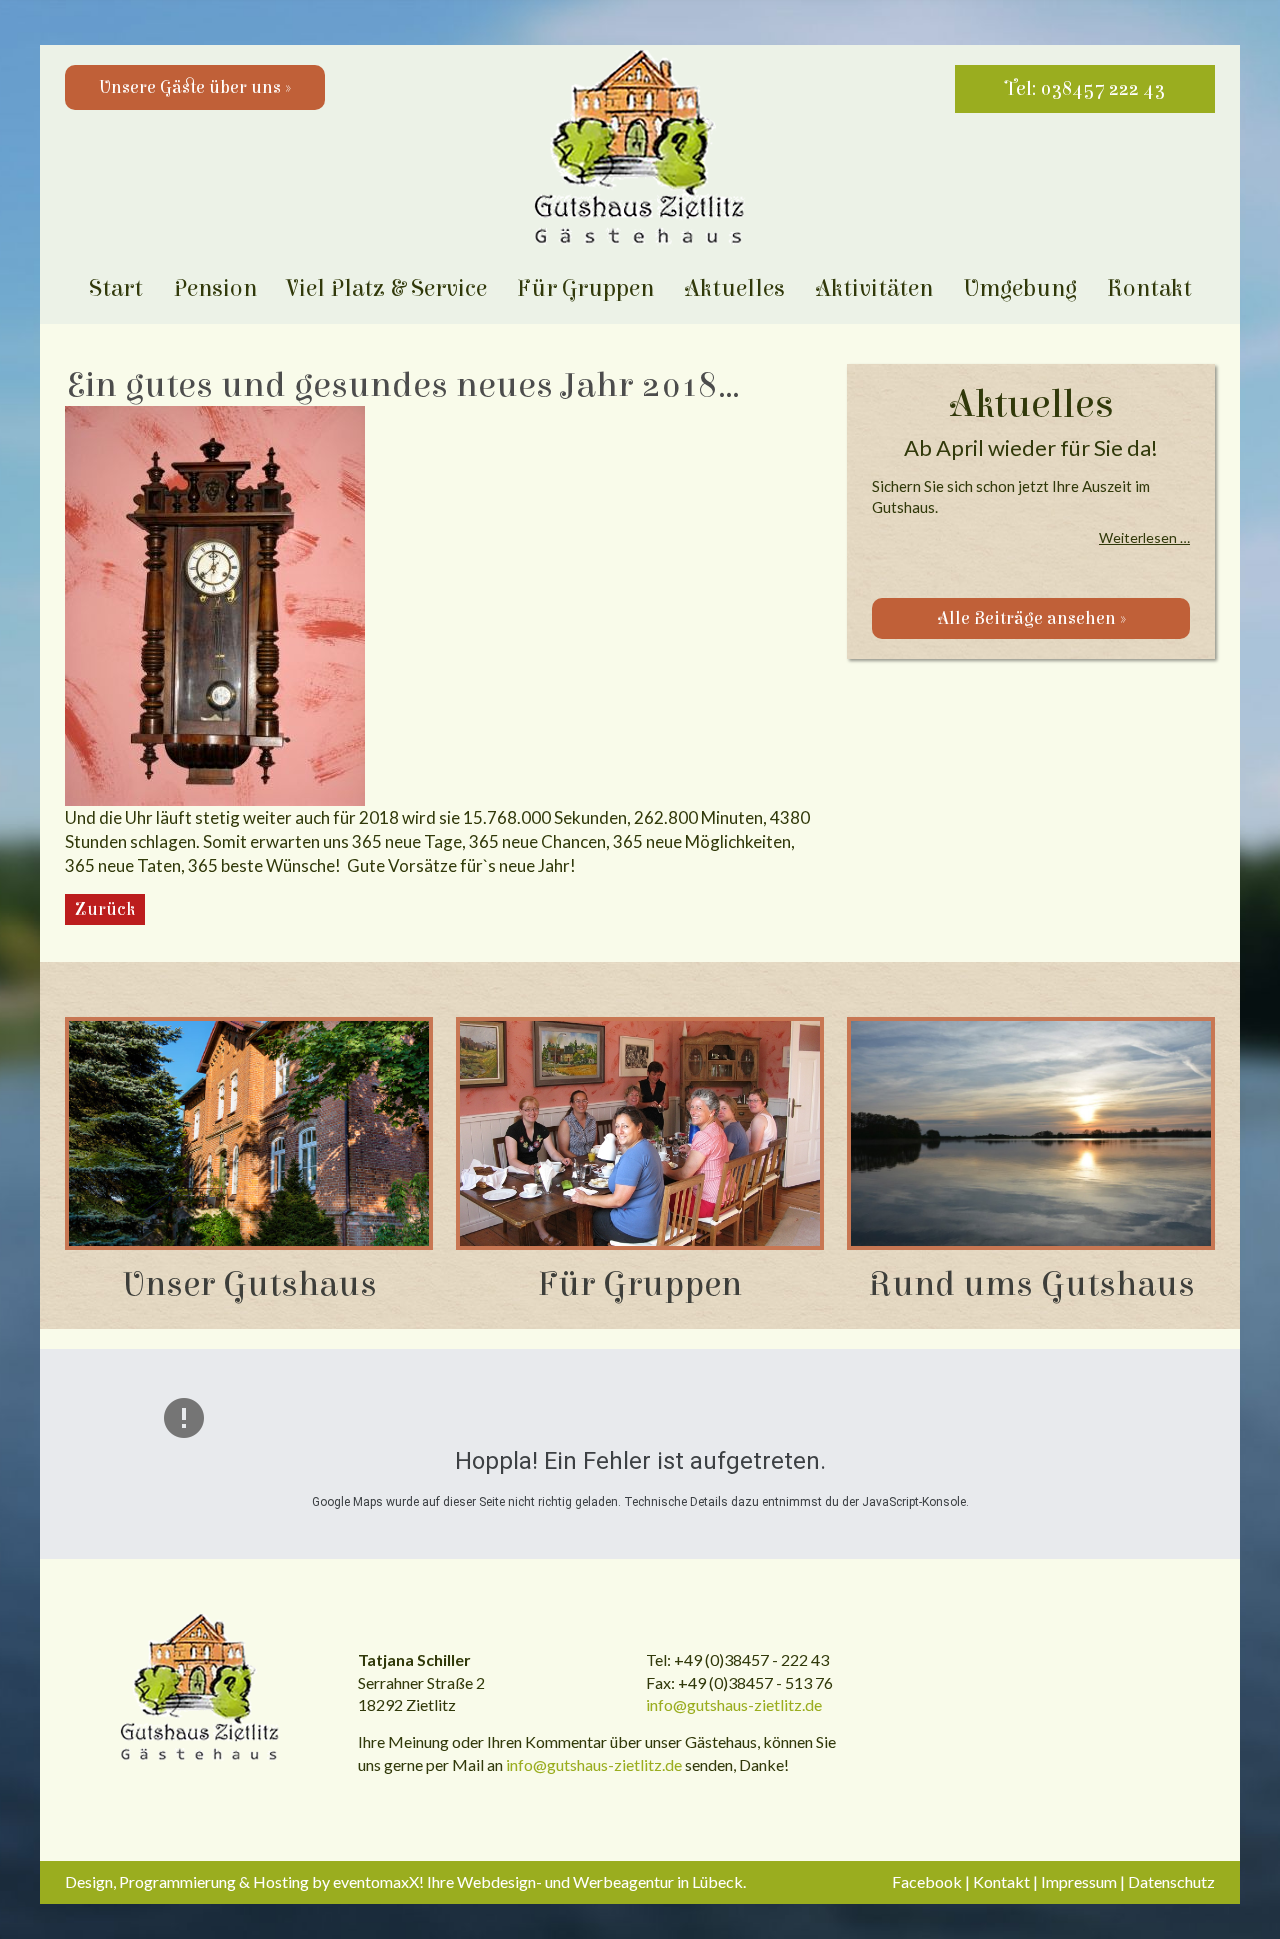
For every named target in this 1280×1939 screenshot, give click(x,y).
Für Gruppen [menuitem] (585, 289)
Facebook (927, 1881)
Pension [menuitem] (215, 289)
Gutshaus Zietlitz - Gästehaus (200, 1689)
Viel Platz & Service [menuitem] (387, 289)
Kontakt (1001, 1881)
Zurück (105, 909)
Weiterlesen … (1144, 537)
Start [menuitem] (116, 289)
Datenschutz (1171, 1881)
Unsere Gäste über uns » (195, 87)
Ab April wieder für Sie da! (1031, 447)
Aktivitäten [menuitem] (874, 289)
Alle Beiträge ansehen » (1031, 618)
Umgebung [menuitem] (1020, 289)
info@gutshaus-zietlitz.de (734, 1704)
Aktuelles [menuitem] (734, 289)
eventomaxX (376, 1881)
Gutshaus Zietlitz (640, 149)
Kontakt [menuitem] (1149, 289)
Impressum (1079, 1881)
